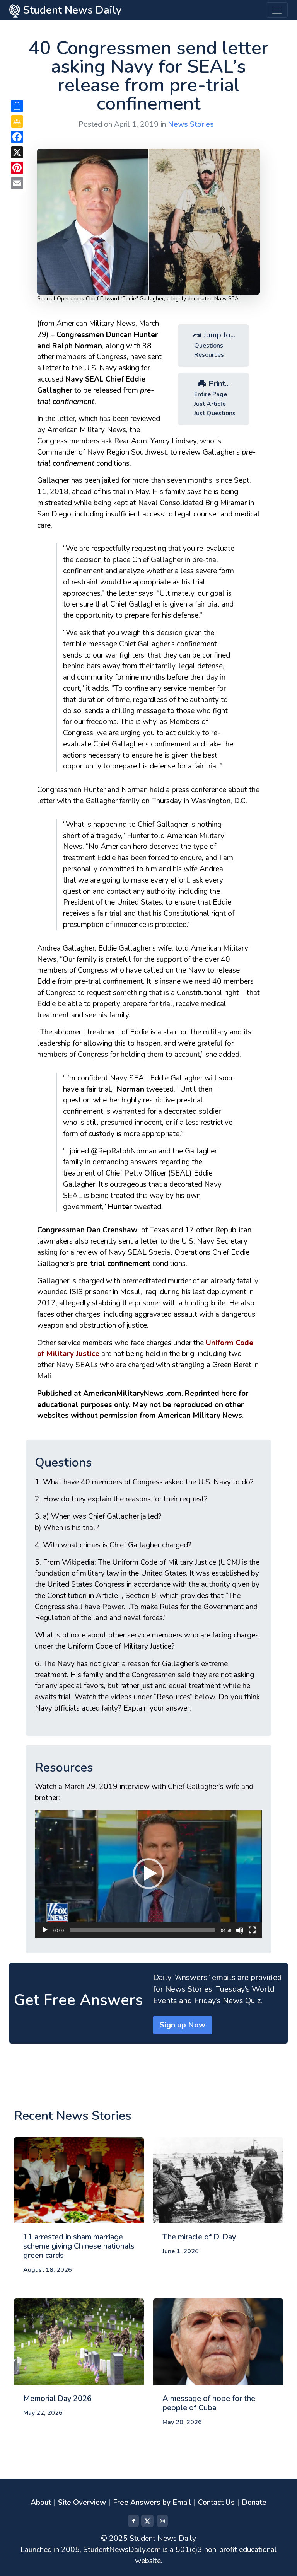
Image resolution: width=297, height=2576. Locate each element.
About (41, 2503)
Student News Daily (71, 10)
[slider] (142, 1930)
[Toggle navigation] (277, 10)
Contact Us (216, 2503)
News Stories (191, 124)
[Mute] (240, 1930)
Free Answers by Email (152, 2503)
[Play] (45, 1930)
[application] (148, 1874)
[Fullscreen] (252, 1930)
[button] (148, 1874)
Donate (254, 2503)
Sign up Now (183, 2025)
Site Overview (82, 2503)
